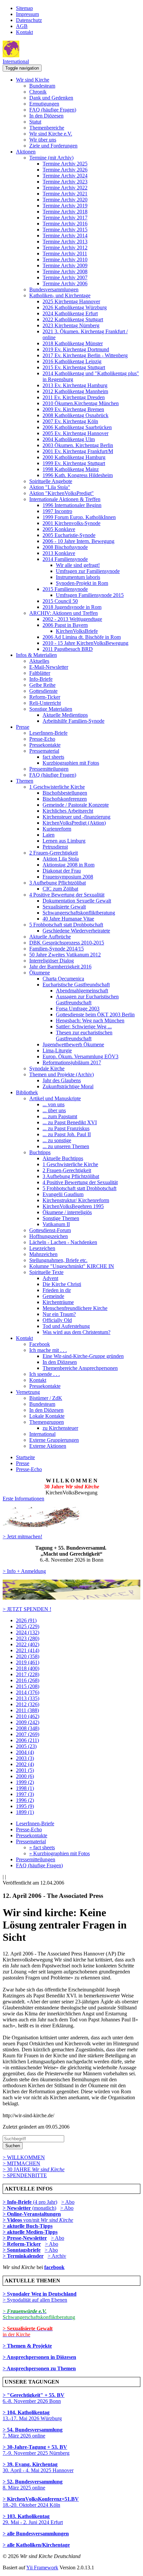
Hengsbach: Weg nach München (90, 1021)
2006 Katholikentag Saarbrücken (77, 427)
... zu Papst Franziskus (66, 1128)
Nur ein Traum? (59, 1314)
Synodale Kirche (47, 1068)
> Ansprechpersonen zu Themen (39, 2368)
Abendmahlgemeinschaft (82, 991)
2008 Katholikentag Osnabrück (75, 415)
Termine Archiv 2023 (65, 182)
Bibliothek (27, 1092)
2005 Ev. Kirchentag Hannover (75, 433)
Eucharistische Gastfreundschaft (76, 985)
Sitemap (24, 8)
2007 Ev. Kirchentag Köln (70, 421)
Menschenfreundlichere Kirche (75, 1308)
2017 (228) (28, 1674)
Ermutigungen (44, 104)
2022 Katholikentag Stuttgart (73, 319)
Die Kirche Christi (62, 1284)
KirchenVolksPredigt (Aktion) (74, 823)
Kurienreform (57, 829)
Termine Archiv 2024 (65, 176)
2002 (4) (25, 1764)
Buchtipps (40, 1152)
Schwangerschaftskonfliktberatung (79, 913)
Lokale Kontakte (47, 1416)
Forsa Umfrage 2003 (78, 1009)
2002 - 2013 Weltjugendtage (72, 619)
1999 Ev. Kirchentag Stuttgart (74, 463)
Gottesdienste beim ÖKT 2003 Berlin (95, 1015)
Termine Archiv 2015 (65, 230)
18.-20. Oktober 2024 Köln (41, 2502)
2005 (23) (26, 1746)
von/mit (48, 2220)
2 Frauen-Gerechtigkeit (54, 853)
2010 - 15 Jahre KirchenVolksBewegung (85, 643)
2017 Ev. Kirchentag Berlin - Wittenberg (85, 355)
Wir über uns (43, 140)
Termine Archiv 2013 (65, 242)
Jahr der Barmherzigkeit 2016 (60, 967)
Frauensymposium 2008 (68, 877)
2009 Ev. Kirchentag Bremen (73, 409)
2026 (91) (26, 1620)
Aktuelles (39, 661)
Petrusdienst (55, 847)
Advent (50, 1278)
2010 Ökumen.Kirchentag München (81, 403)
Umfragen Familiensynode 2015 (90, 595)
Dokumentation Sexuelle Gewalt (77, 901)
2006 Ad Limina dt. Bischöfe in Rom (82, 637)
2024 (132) (28, 1632)
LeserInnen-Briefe (48, 733)
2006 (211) (27, 1740)
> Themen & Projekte (27, 2346)
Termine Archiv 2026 (65, 170)
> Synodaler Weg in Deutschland (40, 2294)
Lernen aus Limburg (64, 841)
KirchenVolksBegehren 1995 (73, 1206)
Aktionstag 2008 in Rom (69, 865)
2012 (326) (28, 1704)
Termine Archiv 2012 (65, 248)
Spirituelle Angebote (51, 481)
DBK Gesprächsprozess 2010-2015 (67, 943)
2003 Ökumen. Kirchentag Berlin (78, 445)
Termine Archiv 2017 (65, 218)
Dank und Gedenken (51, 98)
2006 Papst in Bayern (65, 625)
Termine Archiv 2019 (65, 206)
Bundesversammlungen (54, 289)
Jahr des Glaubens (62, 1080)
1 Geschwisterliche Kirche (57, 787)
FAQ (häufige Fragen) (53, 110)
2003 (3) (25, 1758)
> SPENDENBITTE (25, 2175)
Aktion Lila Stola (61, 859)
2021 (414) (28, 1650)
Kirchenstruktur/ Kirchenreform (76, 1200)
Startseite (25, 1457)
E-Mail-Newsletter (49, 667)
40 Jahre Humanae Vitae (68, 919)
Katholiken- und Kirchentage (60, 295)
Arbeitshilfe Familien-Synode (73, 721)
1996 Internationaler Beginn (72, 505)
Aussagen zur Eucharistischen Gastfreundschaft (87, 1000)
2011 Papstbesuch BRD (68, 649)
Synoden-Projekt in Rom (82, 583)
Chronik (38, 92)
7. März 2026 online (33, 2433)
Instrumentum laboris (78, 577)
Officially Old (57, 1320)
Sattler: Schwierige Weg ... (84, 1027)
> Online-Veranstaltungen (32, 2214)
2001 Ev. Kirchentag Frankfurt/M (78, 451)
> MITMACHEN (21, 2163)
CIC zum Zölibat (60, 889)
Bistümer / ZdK (46, 1398)
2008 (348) (28, 1728)
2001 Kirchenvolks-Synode (71, 523)
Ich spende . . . (45, 1374)
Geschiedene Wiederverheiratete (76, 931)
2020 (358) (28, 1656)
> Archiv (57, 2256)
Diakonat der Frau (62, 871)
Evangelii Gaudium (63, 1194)
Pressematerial (44, 751)
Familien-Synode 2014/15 (57, 949)
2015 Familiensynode (65, 589)
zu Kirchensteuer (60, 1428)
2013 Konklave (59, 553)
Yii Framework (42, 2568)
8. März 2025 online (33, 2485)
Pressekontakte (45, 745)
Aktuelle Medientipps (65, 715)
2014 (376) (28, 1692)
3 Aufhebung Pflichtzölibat (58, 883)
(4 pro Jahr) (30, 2202)
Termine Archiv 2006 (65, 283)
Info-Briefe (41, 679)
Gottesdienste (43, 691)
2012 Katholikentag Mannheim (75, 391)
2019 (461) (28, 1662)
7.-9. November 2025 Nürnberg (36, 2450)
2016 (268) (28, 1680)
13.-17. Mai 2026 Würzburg (32, 2415)
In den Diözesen (46, 116)
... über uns (54, 1110)
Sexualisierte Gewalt (64, 907)
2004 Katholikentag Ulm (69, 439)
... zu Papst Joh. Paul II (67, 1134)
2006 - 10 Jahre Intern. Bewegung (78, 541)
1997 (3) (25, 1794)
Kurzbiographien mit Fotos (71, 763)
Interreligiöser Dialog (52, 961)
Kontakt (24, 32)
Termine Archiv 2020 (65, 200)
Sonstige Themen (61, 1218)
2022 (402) (28, 1644)
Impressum (27, 14)
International (16, 61)
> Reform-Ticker (22, 2244)
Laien (49, 835)
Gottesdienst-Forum (50, 1230)
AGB (22, 26)
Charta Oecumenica (63, 979)
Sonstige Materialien (51, 709)
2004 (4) (25, 1752)
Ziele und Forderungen (53, 146)
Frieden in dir (57, 1290)
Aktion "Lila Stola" (50, 487)
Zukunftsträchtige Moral (68, 1086)
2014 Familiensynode (65, 559)
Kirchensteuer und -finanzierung (76, 817)
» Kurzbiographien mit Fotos (60, 1853)
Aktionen (26, 152)
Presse (23, 727)
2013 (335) (28, 1698)
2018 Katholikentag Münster (73, 343)
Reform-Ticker (45, 697)
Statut (35, 122)
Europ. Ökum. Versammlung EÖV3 (80, 1056)
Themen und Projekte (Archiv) (62, 1074)
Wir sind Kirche (33, 80)
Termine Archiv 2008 (65, 271)
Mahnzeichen (43, 1254)
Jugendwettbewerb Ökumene (73, 1044)
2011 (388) (27, 1710)
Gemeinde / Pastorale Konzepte (76, 805)
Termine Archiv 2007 (65, 277)
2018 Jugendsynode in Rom (72, 607)
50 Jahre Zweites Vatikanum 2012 (65, 955)
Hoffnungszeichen (49, 1236)
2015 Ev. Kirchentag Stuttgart (74, 367)
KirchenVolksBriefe (77, 631)
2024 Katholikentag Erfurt (70, 313)
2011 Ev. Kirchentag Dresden (74, 397)
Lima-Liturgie (57, 1050)
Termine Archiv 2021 (65, 194)
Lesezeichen (42, 1248)
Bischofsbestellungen (65, 793)
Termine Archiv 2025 (65, 164)
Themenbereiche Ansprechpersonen (80, 1368)
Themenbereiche (47, 128)
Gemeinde (53, 1296)
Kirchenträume (58, 1302)
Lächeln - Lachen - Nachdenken (63, 1242)
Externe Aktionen (48, 1446)
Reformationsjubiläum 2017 (72, 1062)
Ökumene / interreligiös (67, 1212)
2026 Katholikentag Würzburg (75, 307)
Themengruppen (47, 1422)
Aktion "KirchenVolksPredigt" (62, 493)
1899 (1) (25, 1812)
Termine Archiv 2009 (65, 265)
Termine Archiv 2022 (65, 188)
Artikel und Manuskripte (55, 1098)
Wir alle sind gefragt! (78, 565)
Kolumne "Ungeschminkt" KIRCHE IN (72, 1266)
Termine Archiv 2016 (65, 224)
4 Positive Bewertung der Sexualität (67, 895)
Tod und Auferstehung (66, 1326)
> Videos (13, 2220)
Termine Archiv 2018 (65, 212)
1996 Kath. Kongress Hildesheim (78, 475)
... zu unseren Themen (66, 1146)
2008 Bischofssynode (65, 547)
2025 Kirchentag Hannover (71, 301)
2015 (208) (28, 1686)
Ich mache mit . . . (48, 1350)
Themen (25, 781)
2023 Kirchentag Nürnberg (71, 325)
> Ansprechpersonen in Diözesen (39, 2357)
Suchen (13, 2146)
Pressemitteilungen (49, 769)
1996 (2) (25, 1800)
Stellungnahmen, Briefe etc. (58, 1260)
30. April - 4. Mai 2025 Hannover (38, 2467)
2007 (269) (28, 1734)
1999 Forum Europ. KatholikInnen (79, 517)
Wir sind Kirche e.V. (51, 134)
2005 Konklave (59, 529)
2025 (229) (28, 1626)
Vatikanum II (56, 1224)
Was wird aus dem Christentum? (76, 1332)
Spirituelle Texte (46, 1272)
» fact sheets (42, 1847)
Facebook (40, 1344)
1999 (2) (25, 1782)
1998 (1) (25, 1788)
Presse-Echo (42, 739)
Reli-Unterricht (45, 703)
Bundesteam (42, 86)
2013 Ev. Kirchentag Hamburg (75, 385)
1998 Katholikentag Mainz (71, 469)
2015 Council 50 (60, 601)
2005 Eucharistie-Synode (69, 535)
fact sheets (53, 757)
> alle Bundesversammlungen (36, 2534)
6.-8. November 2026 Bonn (34, 2398)
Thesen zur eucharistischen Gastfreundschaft (84, 1035)
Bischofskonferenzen (65, 799)
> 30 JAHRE (34, 2169)
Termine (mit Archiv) (51, 158)
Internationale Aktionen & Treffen (65, 499)
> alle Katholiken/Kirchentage (36, 2545)
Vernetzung (28, 1392)
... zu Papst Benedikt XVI (70, 1122)
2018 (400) (28, 1668)
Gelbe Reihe (42, 685)
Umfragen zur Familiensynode (88, 571)
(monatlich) (29, 2208)
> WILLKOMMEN (24, 2157)
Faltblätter (40, 673)
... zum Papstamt (60, 1116)
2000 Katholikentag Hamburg (74, 457)
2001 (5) (25, 1770)
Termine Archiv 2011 (65, 254)
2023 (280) (28, 1638)
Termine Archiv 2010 (65, 259)
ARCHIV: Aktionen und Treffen (64, 613)
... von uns (54, 1104)
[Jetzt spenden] (71, 1598)
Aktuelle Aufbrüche (50, 937)
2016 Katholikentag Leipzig (72, 361)
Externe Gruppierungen (54, 1440)
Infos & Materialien (36, 655)
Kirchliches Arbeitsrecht (68, 811)
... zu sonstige (57, 1140)
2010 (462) (28, 1716)
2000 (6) (25, 1776)
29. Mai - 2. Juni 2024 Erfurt (33, 2519)
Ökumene (40, 973)
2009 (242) (28, 1722)
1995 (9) (25, 1806)
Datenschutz (29, 20)
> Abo (68, 2202)
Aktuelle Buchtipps (63, 1158)
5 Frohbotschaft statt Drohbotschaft (66, 925)
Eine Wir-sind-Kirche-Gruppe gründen (83, 1356)
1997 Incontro (57, 511)
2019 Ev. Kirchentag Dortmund (76, 349)
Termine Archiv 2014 (65, 236)
